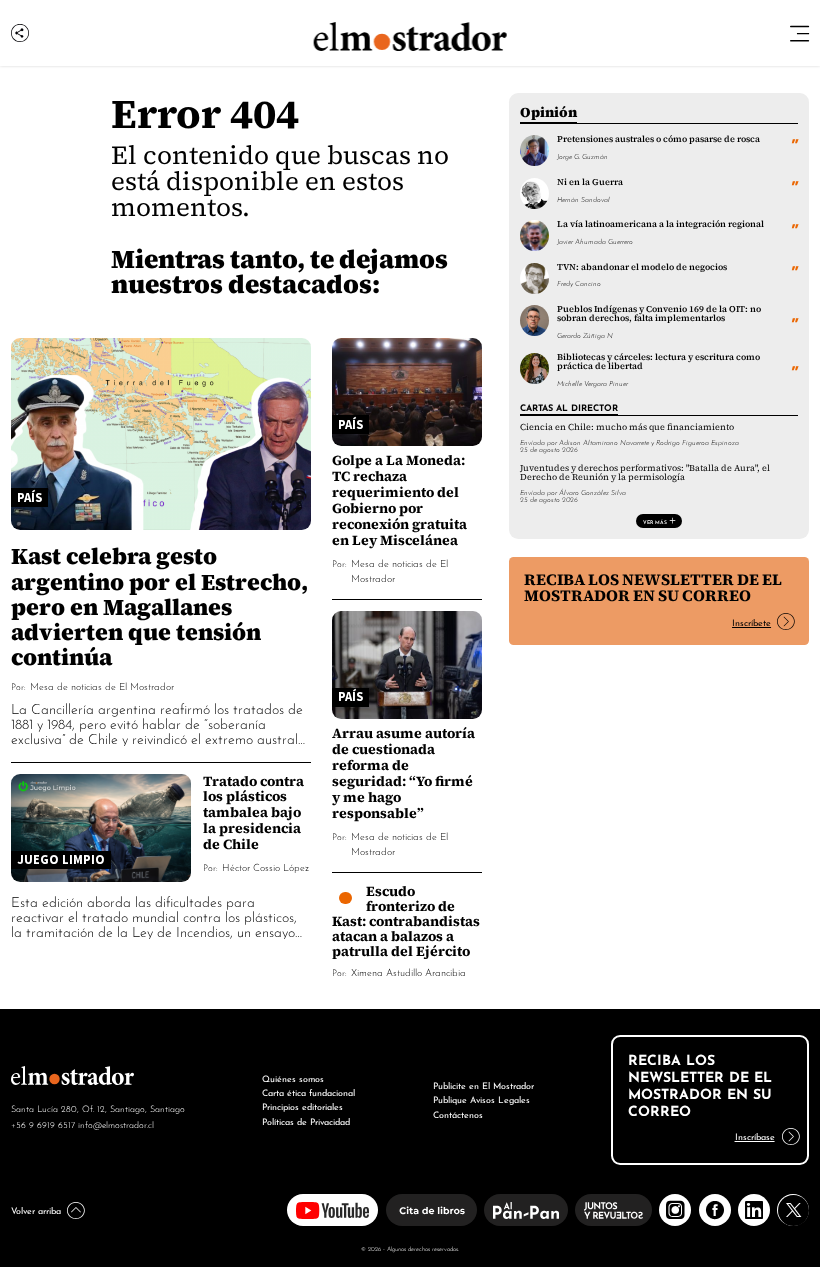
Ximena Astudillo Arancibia (408, 971)
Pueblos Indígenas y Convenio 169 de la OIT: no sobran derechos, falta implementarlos (659, 313)
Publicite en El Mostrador (483, 1084)
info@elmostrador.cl (116, 1124)
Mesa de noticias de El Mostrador (102, 685)
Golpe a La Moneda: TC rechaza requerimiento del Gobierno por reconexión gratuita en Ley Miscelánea (399, 500)
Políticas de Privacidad (306, 1120)
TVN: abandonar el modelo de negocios (642, 267)
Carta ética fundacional (308, 1091)
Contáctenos (458, 1113)
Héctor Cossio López (265, 866)
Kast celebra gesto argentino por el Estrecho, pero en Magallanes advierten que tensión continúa (159, 605)
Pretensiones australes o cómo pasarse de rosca (658, 139)
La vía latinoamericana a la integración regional (660, 224)
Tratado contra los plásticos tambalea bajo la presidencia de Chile (253, 813)
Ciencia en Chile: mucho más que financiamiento (627, 427)
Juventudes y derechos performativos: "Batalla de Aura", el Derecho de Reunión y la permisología (645, 472)
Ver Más (655, 521)
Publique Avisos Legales (481, 1098)
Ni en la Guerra (590, 182)
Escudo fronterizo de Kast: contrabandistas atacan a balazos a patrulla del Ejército (406, 921)
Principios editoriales (302, 1105)
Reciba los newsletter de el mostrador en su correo (653, 587)
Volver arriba (36, 1209)
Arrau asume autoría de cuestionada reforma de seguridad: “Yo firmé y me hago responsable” (403, 773)
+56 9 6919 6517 (43, 1124)
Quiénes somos (293, 1077)
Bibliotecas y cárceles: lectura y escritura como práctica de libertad (658, 361)
